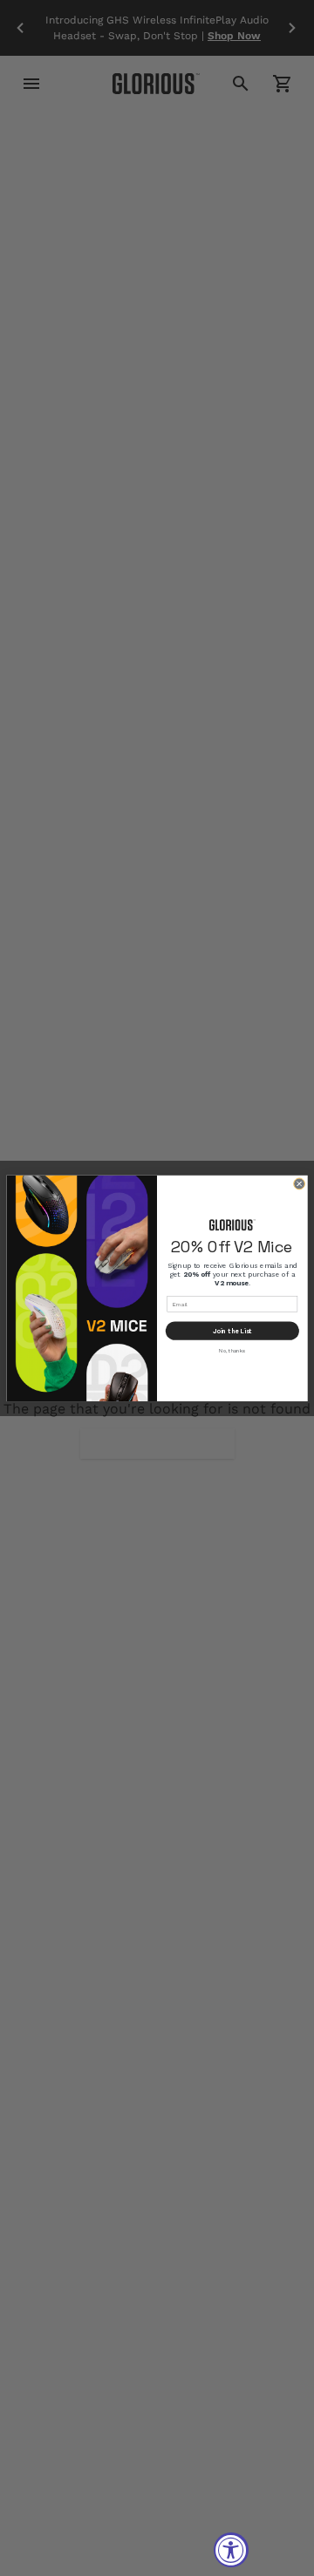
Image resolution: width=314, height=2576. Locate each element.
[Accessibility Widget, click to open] (231, 2550)
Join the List (232, 1331)
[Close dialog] (299, 1183)
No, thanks (232, 1350)
